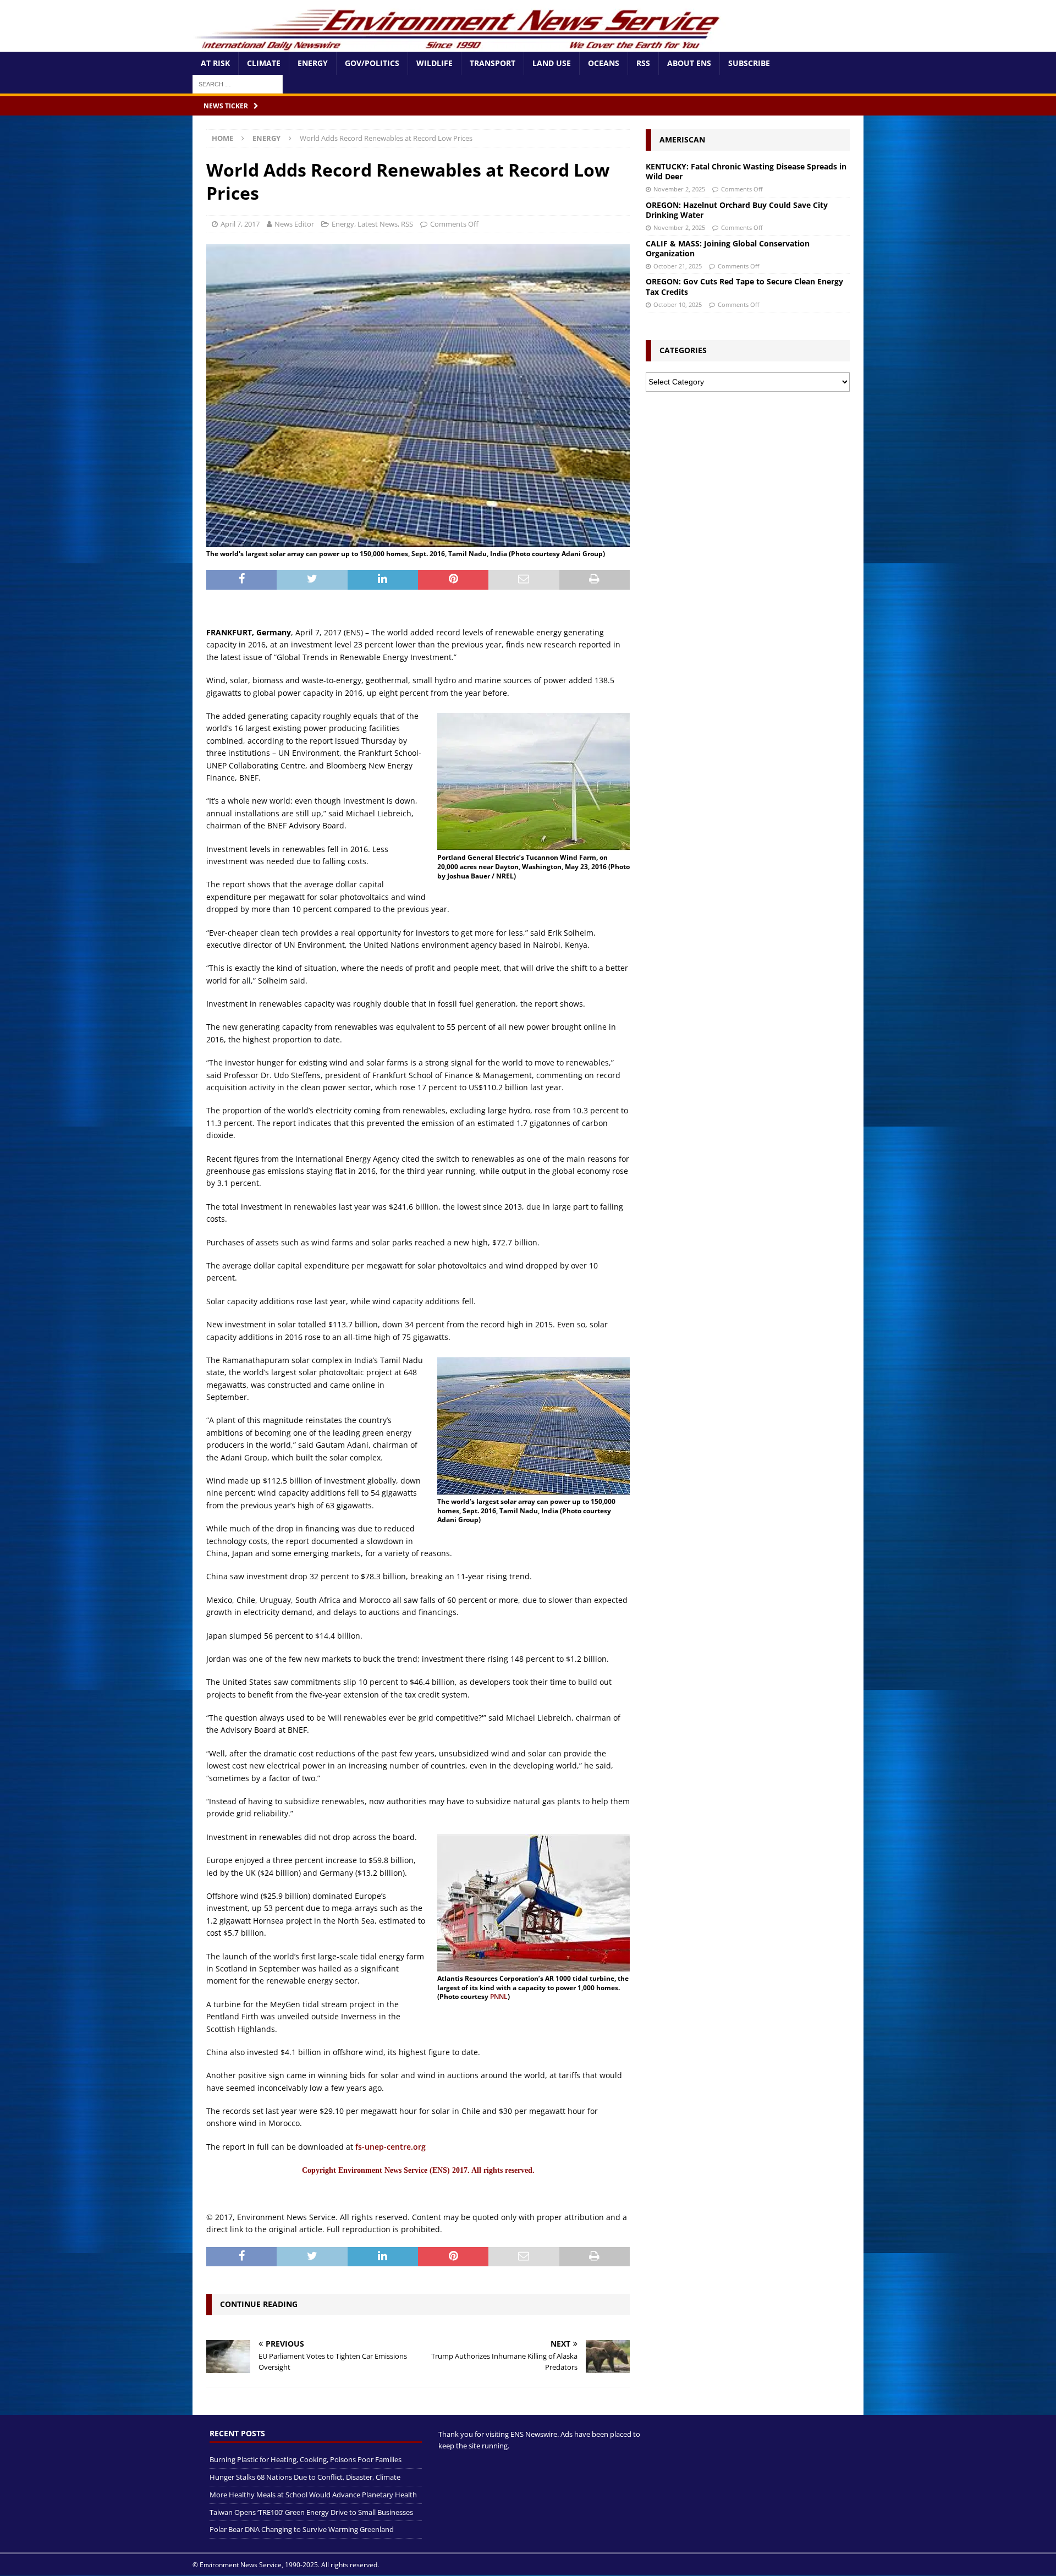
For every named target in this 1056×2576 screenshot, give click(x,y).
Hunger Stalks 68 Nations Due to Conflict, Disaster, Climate (305, 2477)
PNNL (499, 1996)
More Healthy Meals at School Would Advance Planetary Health (313, 2495)
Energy (313, 63)
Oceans (604, 63)
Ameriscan (682, 139)
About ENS (689, 63)
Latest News (378, 224)
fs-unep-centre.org (391, 2147)
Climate (264, 63)
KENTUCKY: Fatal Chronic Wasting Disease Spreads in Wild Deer (746, 171)
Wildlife (435, 63)
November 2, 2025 (679, 189)
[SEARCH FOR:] (238, 83)
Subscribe (749, 63)
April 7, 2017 (240, 224)
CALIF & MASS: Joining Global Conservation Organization (728, 248)
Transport (493, 63)
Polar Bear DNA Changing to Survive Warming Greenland (302, 2530)
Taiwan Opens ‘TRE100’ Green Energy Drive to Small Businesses (311, 2512)
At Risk (215, 63)
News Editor (294, 224)
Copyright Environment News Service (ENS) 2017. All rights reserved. (418, 2170)
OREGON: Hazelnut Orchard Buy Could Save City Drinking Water (737, 210)
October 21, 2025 (678, 266)
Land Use (552, 63)
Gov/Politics (372, 63)
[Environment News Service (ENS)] (459, 45)
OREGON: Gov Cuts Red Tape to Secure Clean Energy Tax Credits (744, 286)
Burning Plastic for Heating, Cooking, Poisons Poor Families (306, 2459)
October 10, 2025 (678, 304)
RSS (643, 63)
